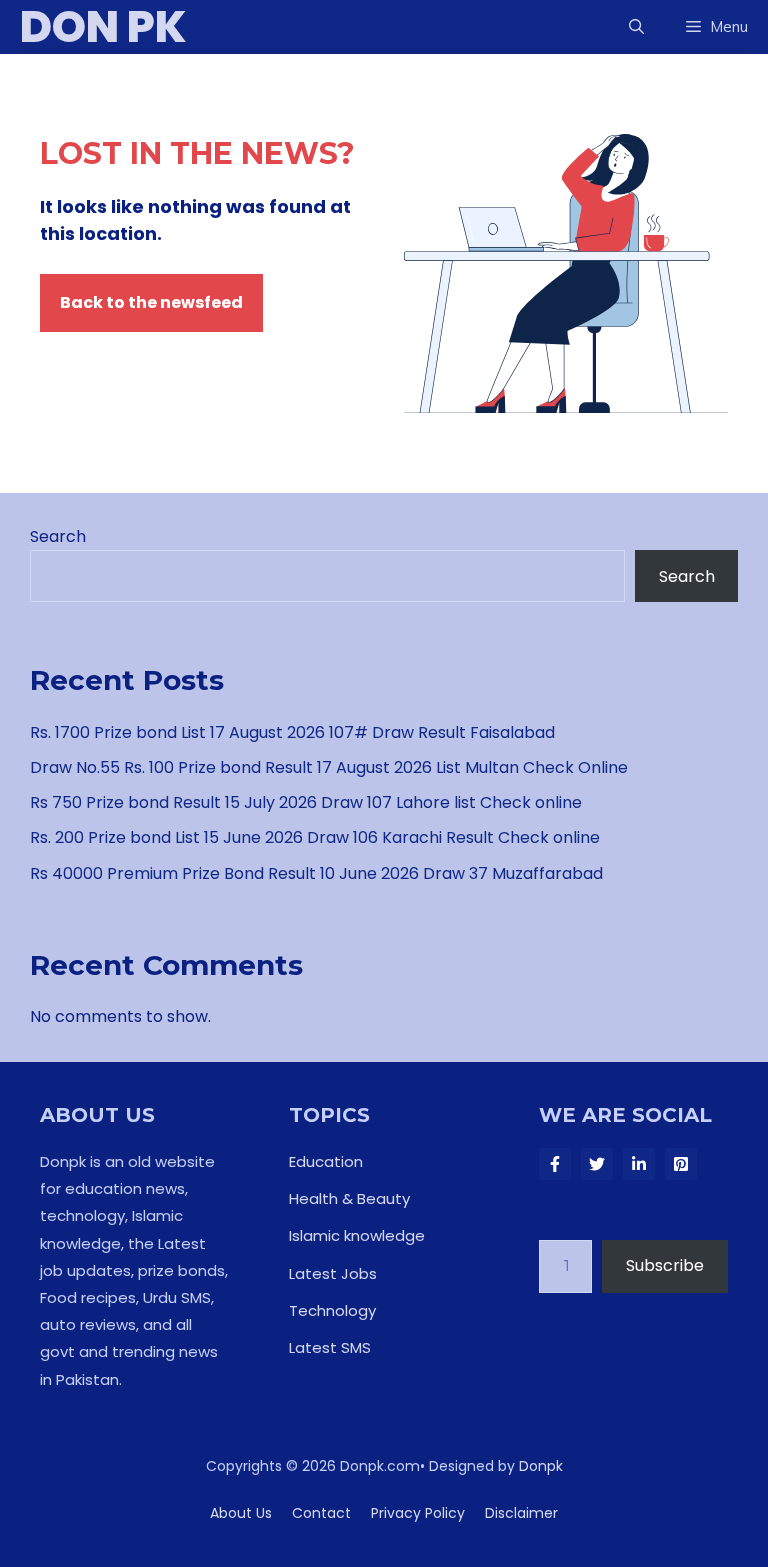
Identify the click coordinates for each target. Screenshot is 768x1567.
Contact (321, 1513)
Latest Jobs (333, 1273)
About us (241, 1513)
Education (326, 1161)
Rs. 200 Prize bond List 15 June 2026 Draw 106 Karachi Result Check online (315, 837)
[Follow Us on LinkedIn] (639, 1164)
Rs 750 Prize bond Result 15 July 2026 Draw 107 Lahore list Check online (306, 802)
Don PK (103, 27)
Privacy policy (418, 1513)
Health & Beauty (349, 1198)
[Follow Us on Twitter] (597, 1164)
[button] (636, 27)
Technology (332, 1310)
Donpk (541, 1466)
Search (58, 536)
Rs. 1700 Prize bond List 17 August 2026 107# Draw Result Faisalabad (292, 732)
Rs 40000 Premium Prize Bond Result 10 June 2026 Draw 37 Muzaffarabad (316, 873)
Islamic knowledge (357, 1235)
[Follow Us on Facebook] (555, 1164)
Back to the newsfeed (151, 302)
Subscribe (665, 1265)
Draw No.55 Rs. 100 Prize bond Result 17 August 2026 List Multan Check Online (329, 767)
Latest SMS (330, 1347)
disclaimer (521, 1513)
